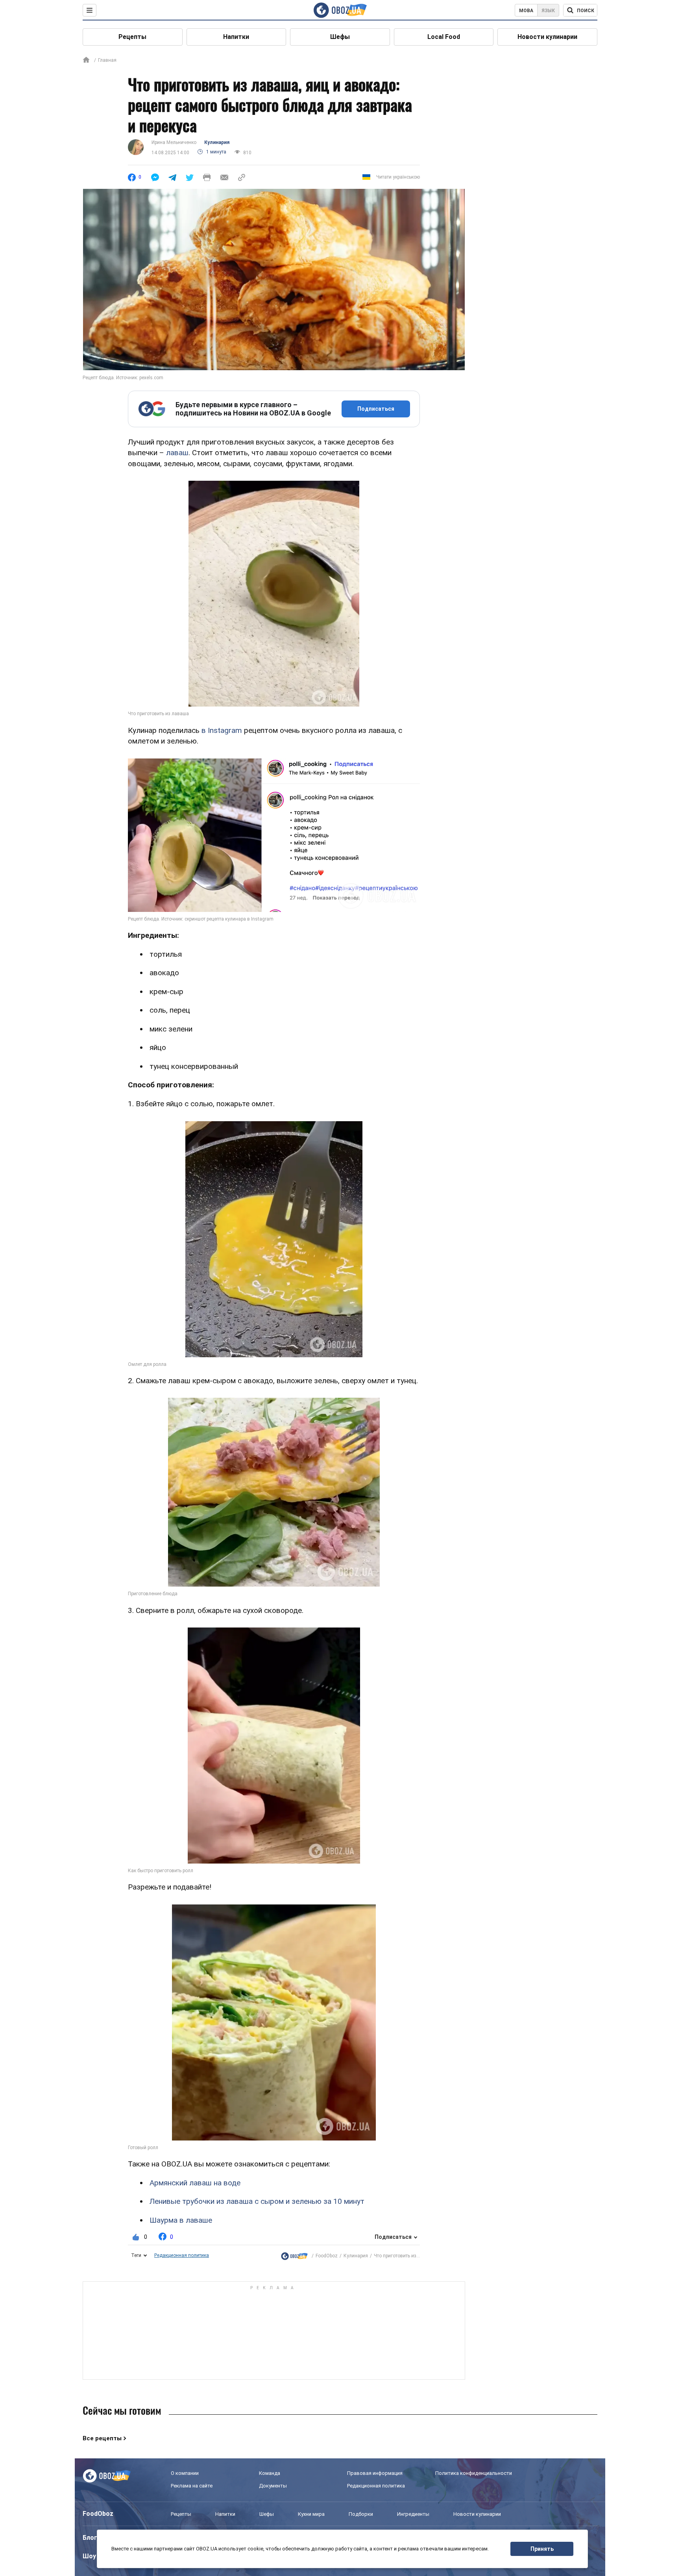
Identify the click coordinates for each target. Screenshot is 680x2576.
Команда (270, 2473)
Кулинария (217, 142)
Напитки (236, 37)
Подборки (361, 2514)
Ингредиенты (413, 2514)
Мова (526, 11)
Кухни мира (311, 2514)
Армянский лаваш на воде (195, 2183)
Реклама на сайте (192, 2486)
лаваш (177, 453)
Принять (542, 2549)
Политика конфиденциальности (474, 2473)
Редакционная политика (182, 2255)
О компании (185, 2473)
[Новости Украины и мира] (294, 2256)
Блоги (92, 2538)
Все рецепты (102, 2438)
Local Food (444, 37)
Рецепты (132, 37)
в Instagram (222, 730)
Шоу (89, 2556)
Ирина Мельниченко (174, 142)
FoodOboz (327, 2256)
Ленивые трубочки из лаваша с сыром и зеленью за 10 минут (257, 2201)
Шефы (340, 37)
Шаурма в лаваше (181, 2220)
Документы (273, 2486)
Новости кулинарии (547, 37)
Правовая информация (375, 2473)
